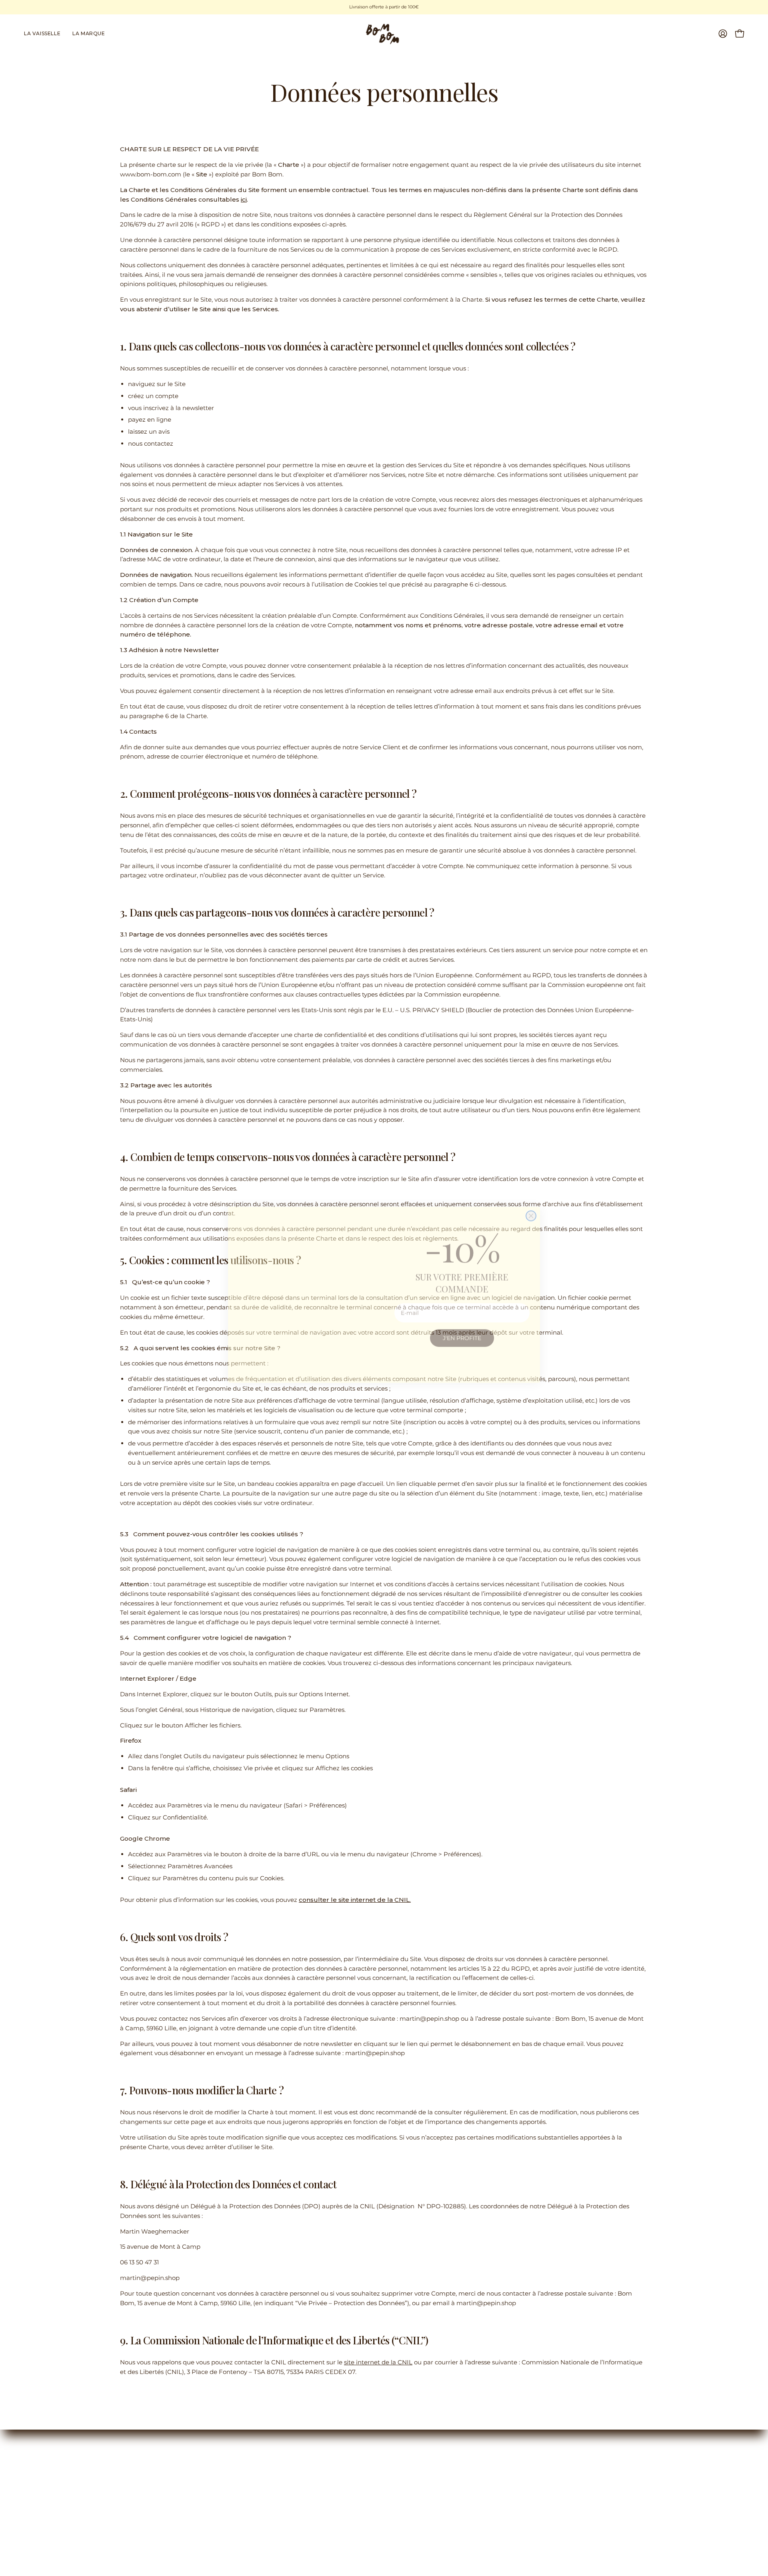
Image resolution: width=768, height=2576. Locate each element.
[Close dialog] (531, 1180)
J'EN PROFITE (462, 1331)
